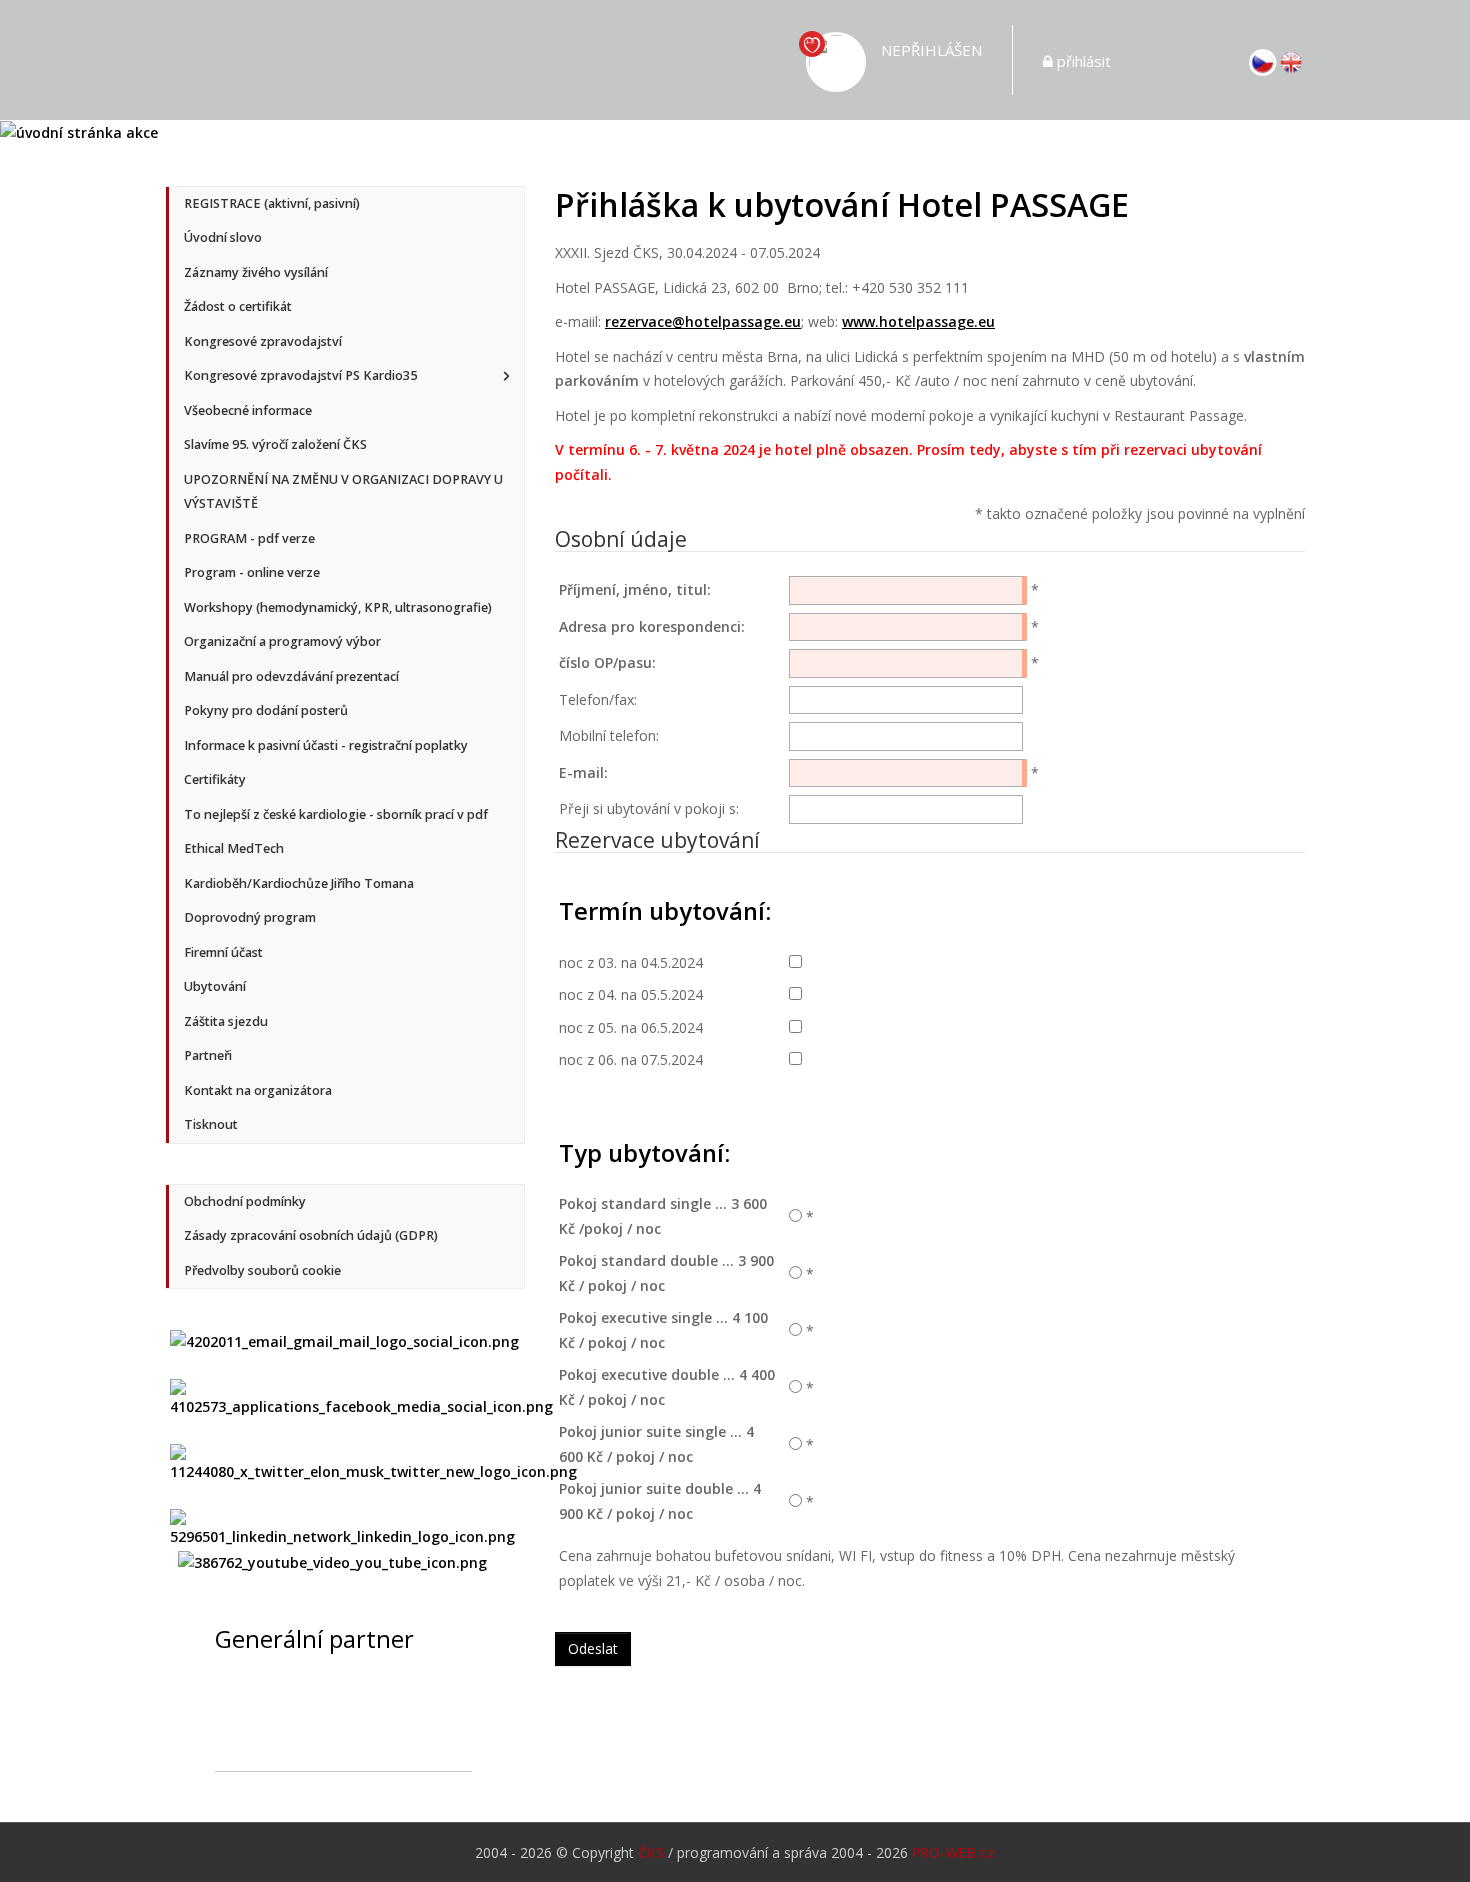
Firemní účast (223, 952)
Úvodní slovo (223, 237)
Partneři (208, 1055)
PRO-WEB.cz (953, 1852)
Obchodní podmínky (245, 1201)
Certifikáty (215, 779)
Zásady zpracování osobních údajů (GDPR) (311, 1235)
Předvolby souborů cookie (262, 1270)
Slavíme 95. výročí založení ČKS (275, 444)
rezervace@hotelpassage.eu (703, 321)
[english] (1291, 60)
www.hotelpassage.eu (918, 321)
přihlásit (1084, 61)
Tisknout (211, 1124)
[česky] (1263, 60)
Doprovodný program (250, 917)
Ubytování (215, 986)
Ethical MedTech (234, 848)
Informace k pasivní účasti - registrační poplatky (326, 745)
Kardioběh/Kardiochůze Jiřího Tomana (299, 883)
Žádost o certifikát (238, 306)
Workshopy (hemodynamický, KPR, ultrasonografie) (338, 607)
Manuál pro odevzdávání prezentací (291, 676)
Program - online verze (252, 572)
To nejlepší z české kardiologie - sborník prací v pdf (336, 814)
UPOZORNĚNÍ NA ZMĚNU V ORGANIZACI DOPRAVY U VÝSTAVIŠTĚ (343, 492)
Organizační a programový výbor (282, 641)
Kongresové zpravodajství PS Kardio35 (300, 375)
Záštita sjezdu (226, 1021)
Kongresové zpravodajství (263, 341)
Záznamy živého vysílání (256, 272)
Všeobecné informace (248, 410)
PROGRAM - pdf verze (249, 538)
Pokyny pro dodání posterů (266, 710)
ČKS (651, 1852)
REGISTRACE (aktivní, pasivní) (272, 203)
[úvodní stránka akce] (79, 131)
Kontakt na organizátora (258, 1090)
